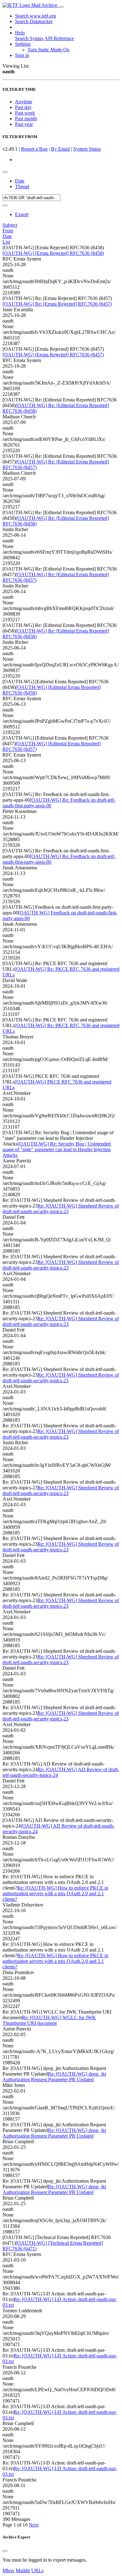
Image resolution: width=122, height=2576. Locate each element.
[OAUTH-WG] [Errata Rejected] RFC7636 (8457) (53, 355)
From (8, 231)
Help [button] (20, 33)
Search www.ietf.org (36, 16)
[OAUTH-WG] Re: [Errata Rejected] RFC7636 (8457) (57, 304)
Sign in (22, 55)
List (6, 242)
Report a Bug (34, 149)
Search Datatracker (34, 21)
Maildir (23, 2571)
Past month (26, 119)
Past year (24, 124)
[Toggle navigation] (61, 7)
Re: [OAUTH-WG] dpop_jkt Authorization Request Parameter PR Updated (54, 2077)
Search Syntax (29, 38)
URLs (37, 2571)
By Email (60, 149)
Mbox (8, 2571)
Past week (25, 113)
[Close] (5, 2551)
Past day (23, 107)
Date (20, 181)
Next (34, 2525)
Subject (10, 225)
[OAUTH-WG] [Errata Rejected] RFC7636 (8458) (53, 253)
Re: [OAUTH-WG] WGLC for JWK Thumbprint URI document (49, 2020)
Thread (22, 186)
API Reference (59, 38)
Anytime (24, 102)
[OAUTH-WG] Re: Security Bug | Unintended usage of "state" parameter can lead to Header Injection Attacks (57, 1149)
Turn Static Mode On (48, 50)
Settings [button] (23, 44)
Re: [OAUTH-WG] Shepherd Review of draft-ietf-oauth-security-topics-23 (61, 1209)
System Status (87, 149)
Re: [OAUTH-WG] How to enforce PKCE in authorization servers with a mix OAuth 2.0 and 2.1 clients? (55, 1893)
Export (22, 214)
